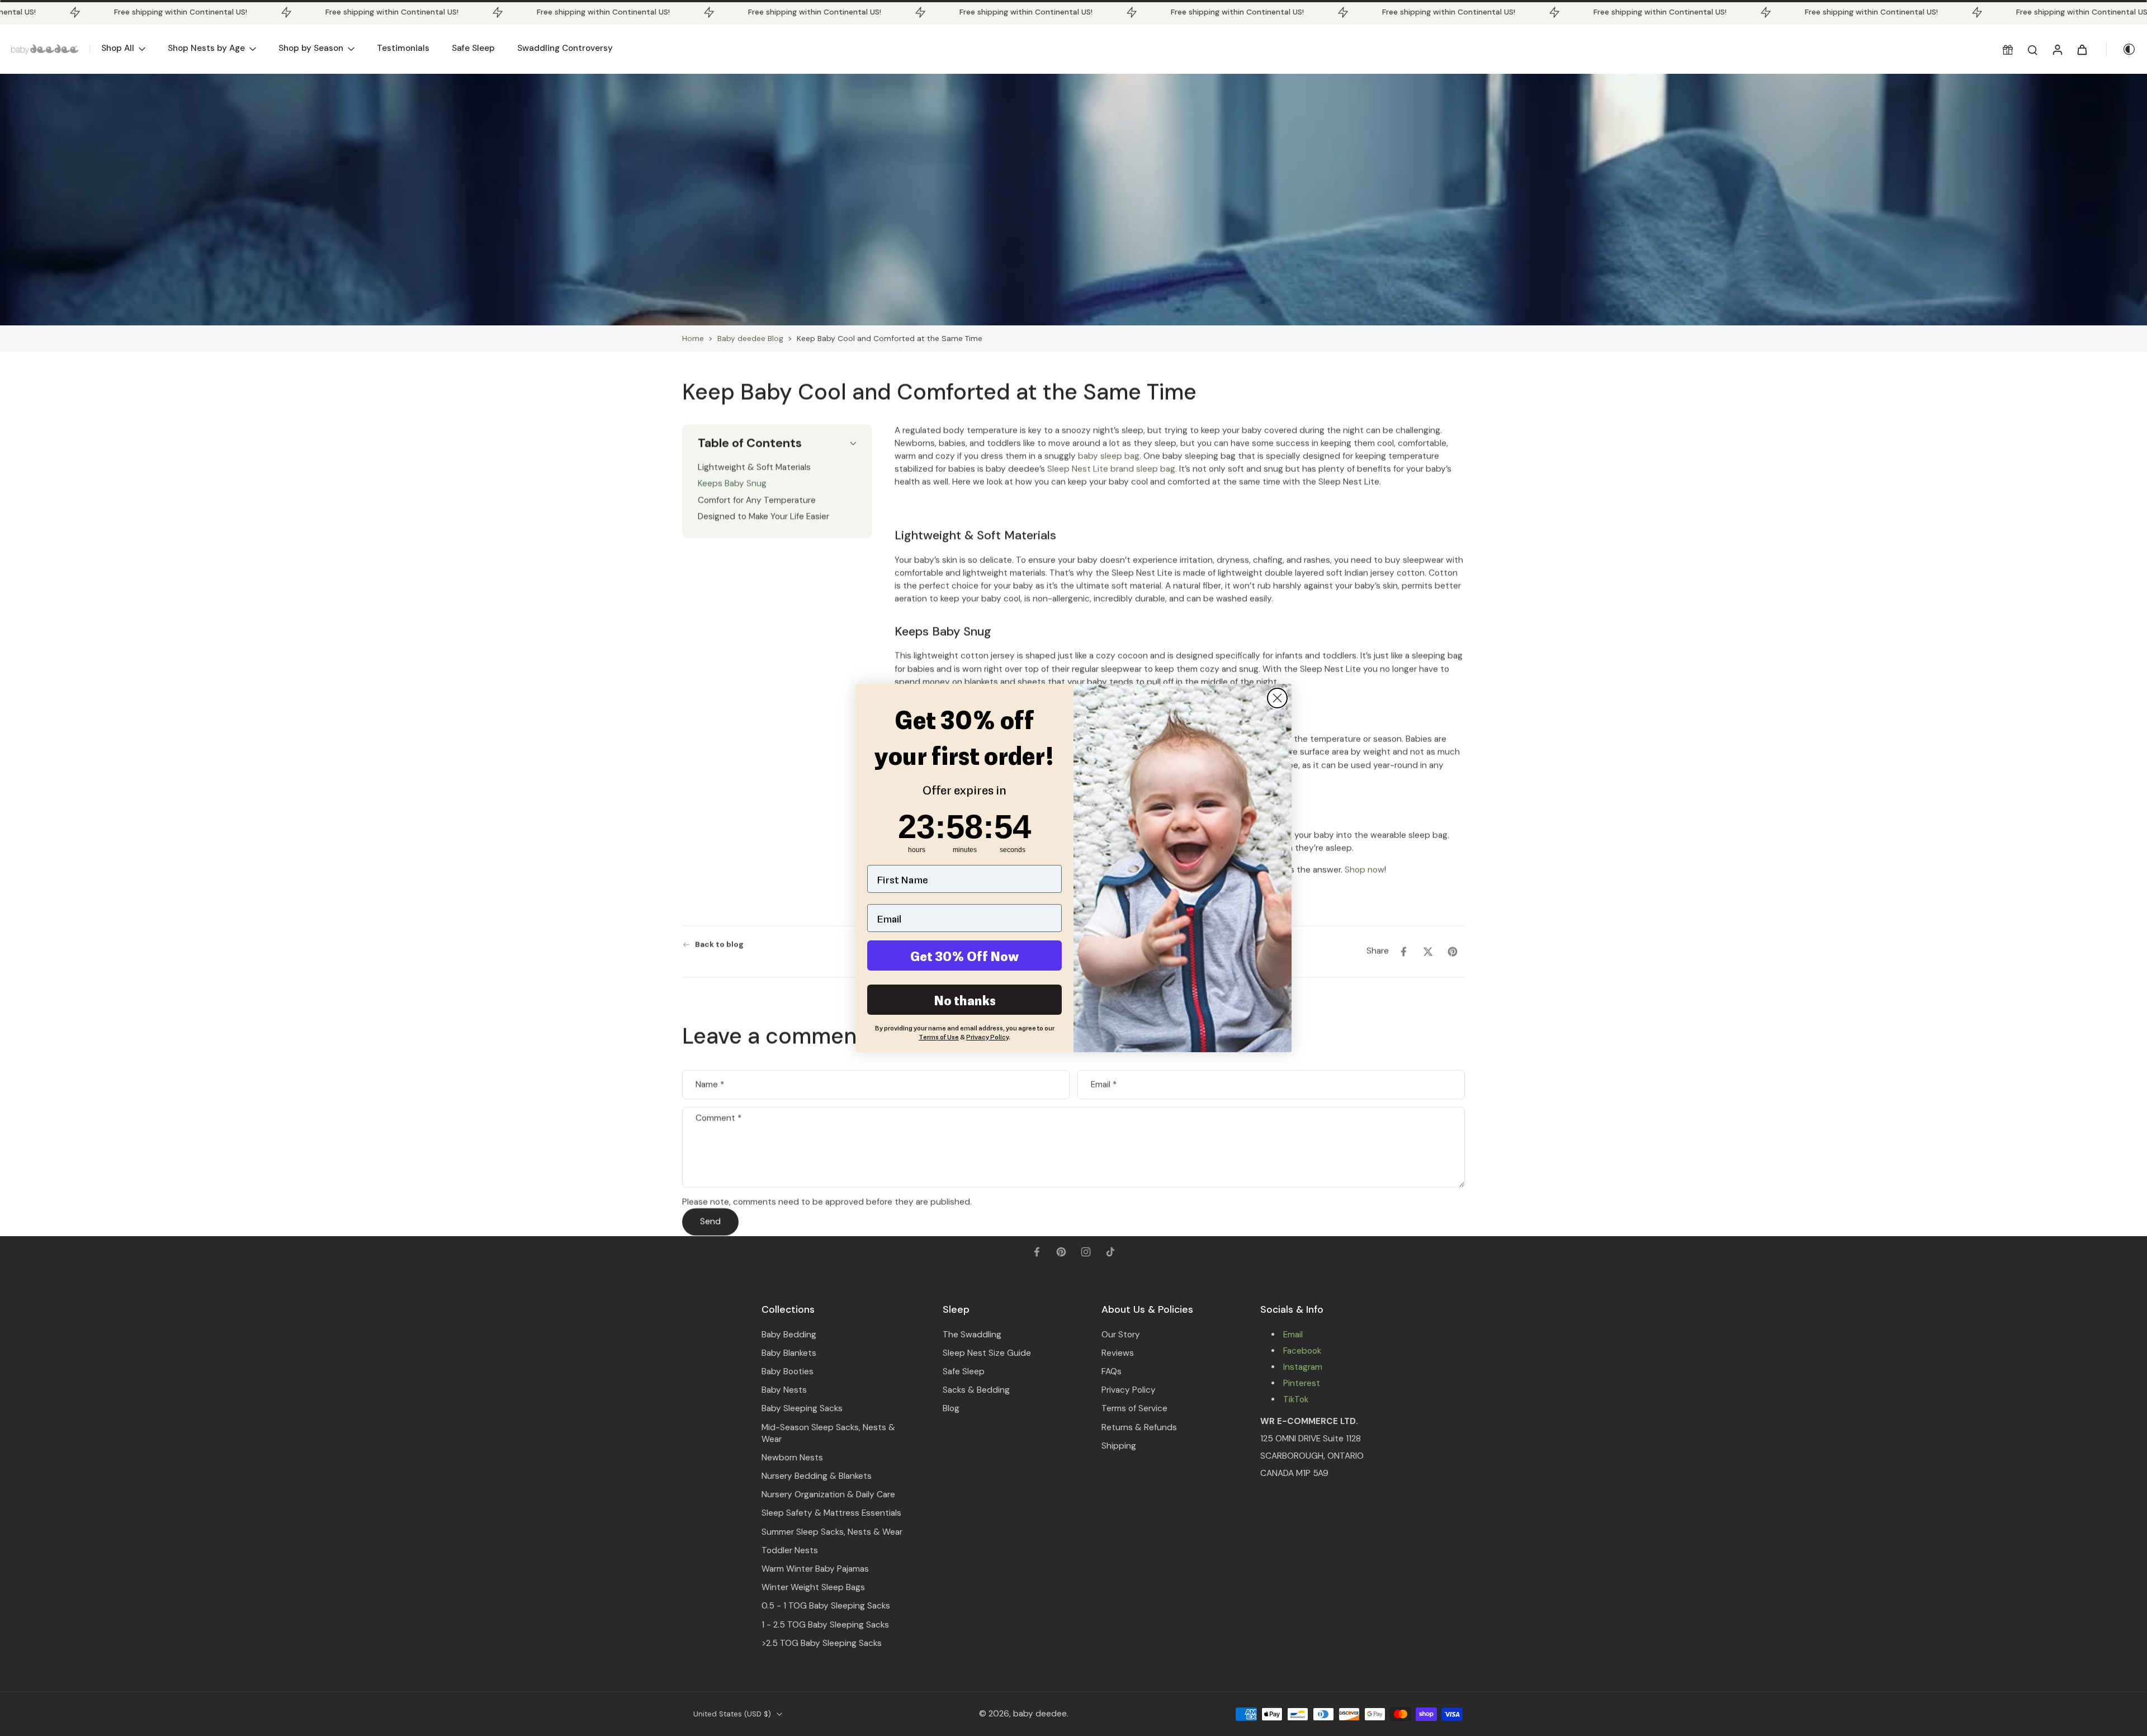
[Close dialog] (1277, 698)
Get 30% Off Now (964, 955)
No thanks (965, 1000)
